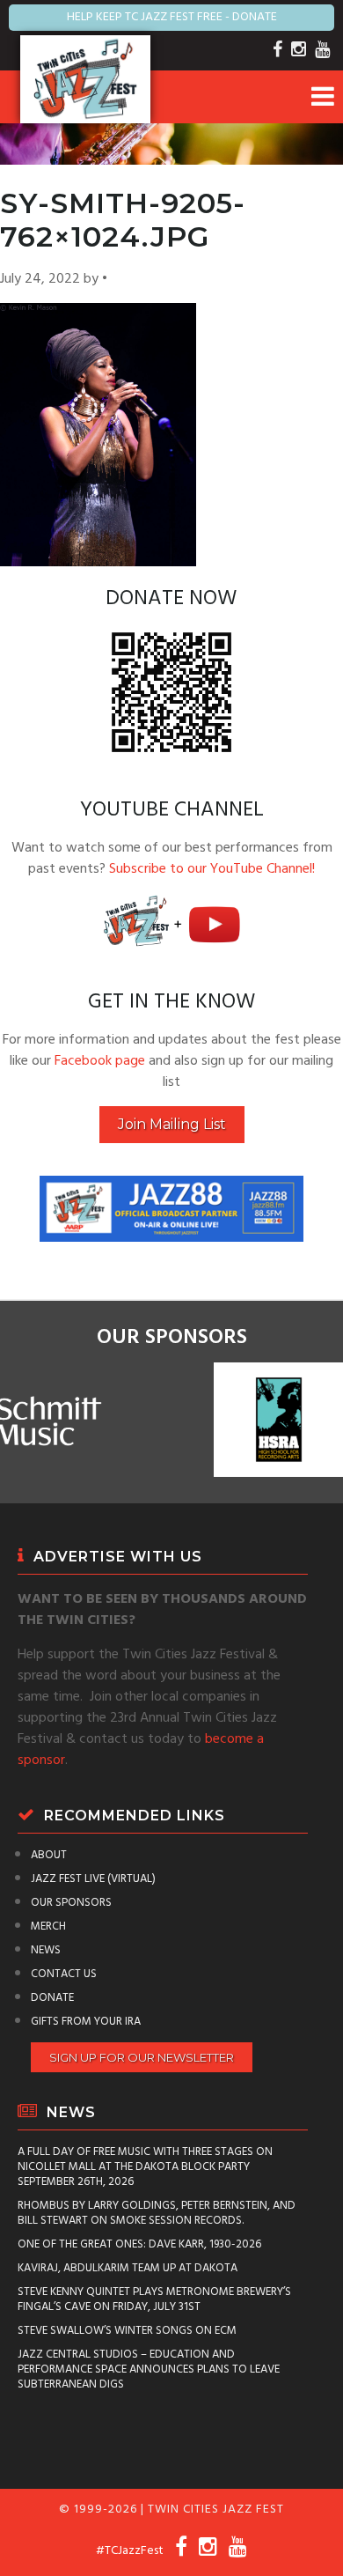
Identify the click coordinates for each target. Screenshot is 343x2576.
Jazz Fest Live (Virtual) (93, 1879)
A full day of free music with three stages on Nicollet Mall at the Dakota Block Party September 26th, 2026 (145, 2167)
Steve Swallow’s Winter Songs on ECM (127, 2331)
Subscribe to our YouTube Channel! (212, 869)
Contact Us (64, 1974)
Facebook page (100, 1061)
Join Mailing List (172, 1124)
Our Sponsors (71, 1903)
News (46, 1950)
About (49, 1855)
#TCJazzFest (130, 2551)
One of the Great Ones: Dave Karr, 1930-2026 (139, 2244)
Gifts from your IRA (86, 2022)
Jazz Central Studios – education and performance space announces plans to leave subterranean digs (149, 2369)
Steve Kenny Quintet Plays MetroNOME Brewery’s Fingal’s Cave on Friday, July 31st (154, 2299)
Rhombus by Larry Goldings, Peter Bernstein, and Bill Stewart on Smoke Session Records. (157, 2213)
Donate (52, 1998)
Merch (48, 1926)
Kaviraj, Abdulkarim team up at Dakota (128, 2268)
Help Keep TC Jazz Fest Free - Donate (172, 17)
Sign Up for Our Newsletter (142, 2057)
